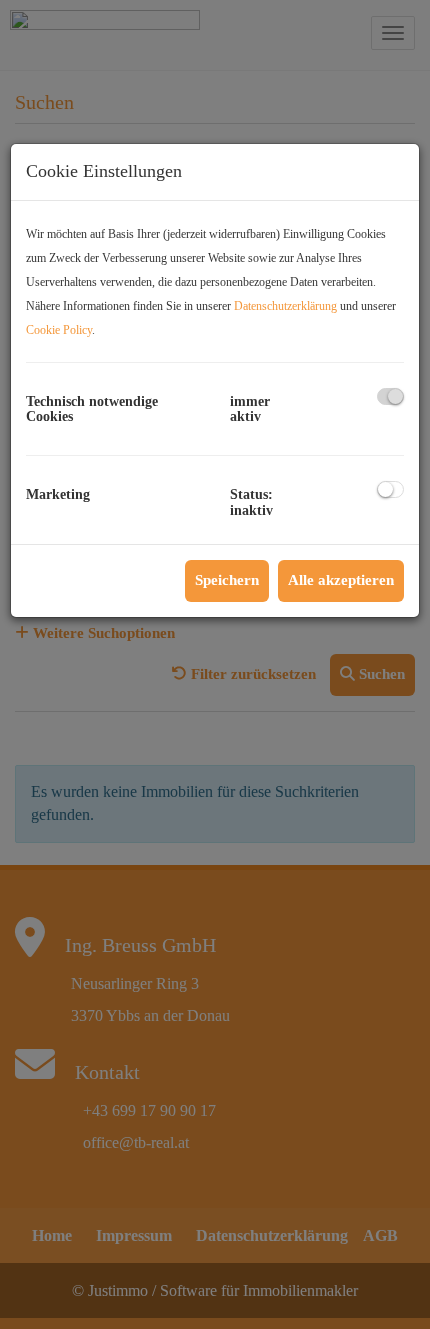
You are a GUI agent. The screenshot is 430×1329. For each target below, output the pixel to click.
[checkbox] (390, 396)
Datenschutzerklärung (285, 306)
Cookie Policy (59, 330)
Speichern (227, 580)
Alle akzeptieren (341, 580)
